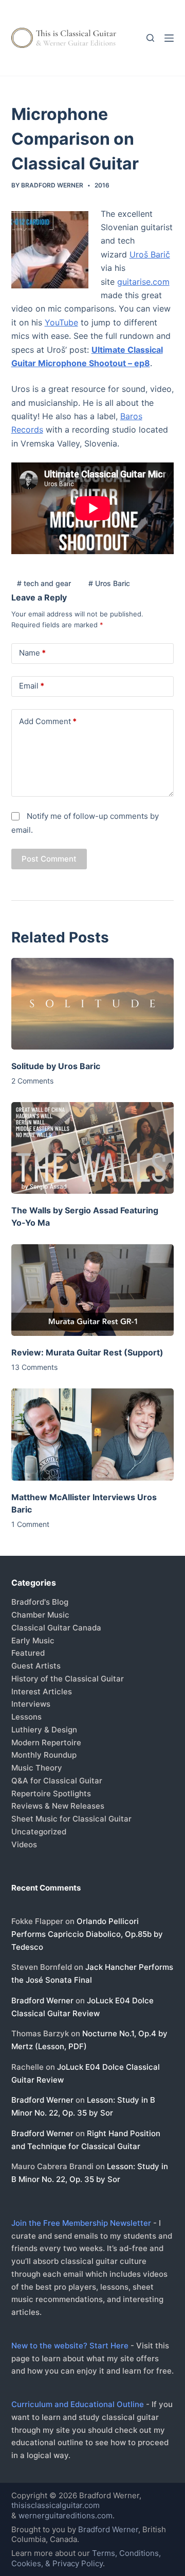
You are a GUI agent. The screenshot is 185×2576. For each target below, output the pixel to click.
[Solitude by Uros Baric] (93, 1004)
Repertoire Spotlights (51, 1793)
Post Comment (49, 859)
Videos (24, 1844)
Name (32, 653)
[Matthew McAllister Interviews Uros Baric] (93, 1434)
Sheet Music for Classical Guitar (71, 1819)
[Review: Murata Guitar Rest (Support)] (93, 1290)
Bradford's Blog (40, 1602)
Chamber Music (40, 1615)
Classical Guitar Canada (56, 1628)
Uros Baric (109, 583)
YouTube (61, 322)
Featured (28, 1653)
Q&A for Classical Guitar (57, 1781)
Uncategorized (39, 1832)
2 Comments (32, 1081)
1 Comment (30, 1524)
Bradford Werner (42, 2000)
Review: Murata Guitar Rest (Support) (87, 1352)
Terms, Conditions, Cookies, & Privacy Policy (86, 2558)
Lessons (26, 1717)
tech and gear (44, 583)
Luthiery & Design (44, 1730)
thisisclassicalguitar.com (55, 2505)
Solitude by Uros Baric (56, 1066)
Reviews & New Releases (58, 1806)
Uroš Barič (150, 254)
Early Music (33, 1641)
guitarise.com (143, 282)
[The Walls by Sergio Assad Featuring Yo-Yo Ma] (93, 1148)
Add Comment (48, 721)
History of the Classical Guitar (68, 1679)
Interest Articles (42, 1691)
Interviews (31, 1704)
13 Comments (34, 1367)
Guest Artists (36, 1666)
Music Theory (37, 1768)
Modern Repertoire (46, 1742)
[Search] (150, 38)
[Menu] (169, 38)
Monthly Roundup (44, 1755)
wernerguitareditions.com (66, 2515)
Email (32, 686)
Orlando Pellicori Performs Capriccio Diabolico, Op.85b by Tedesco (87, 1934)
